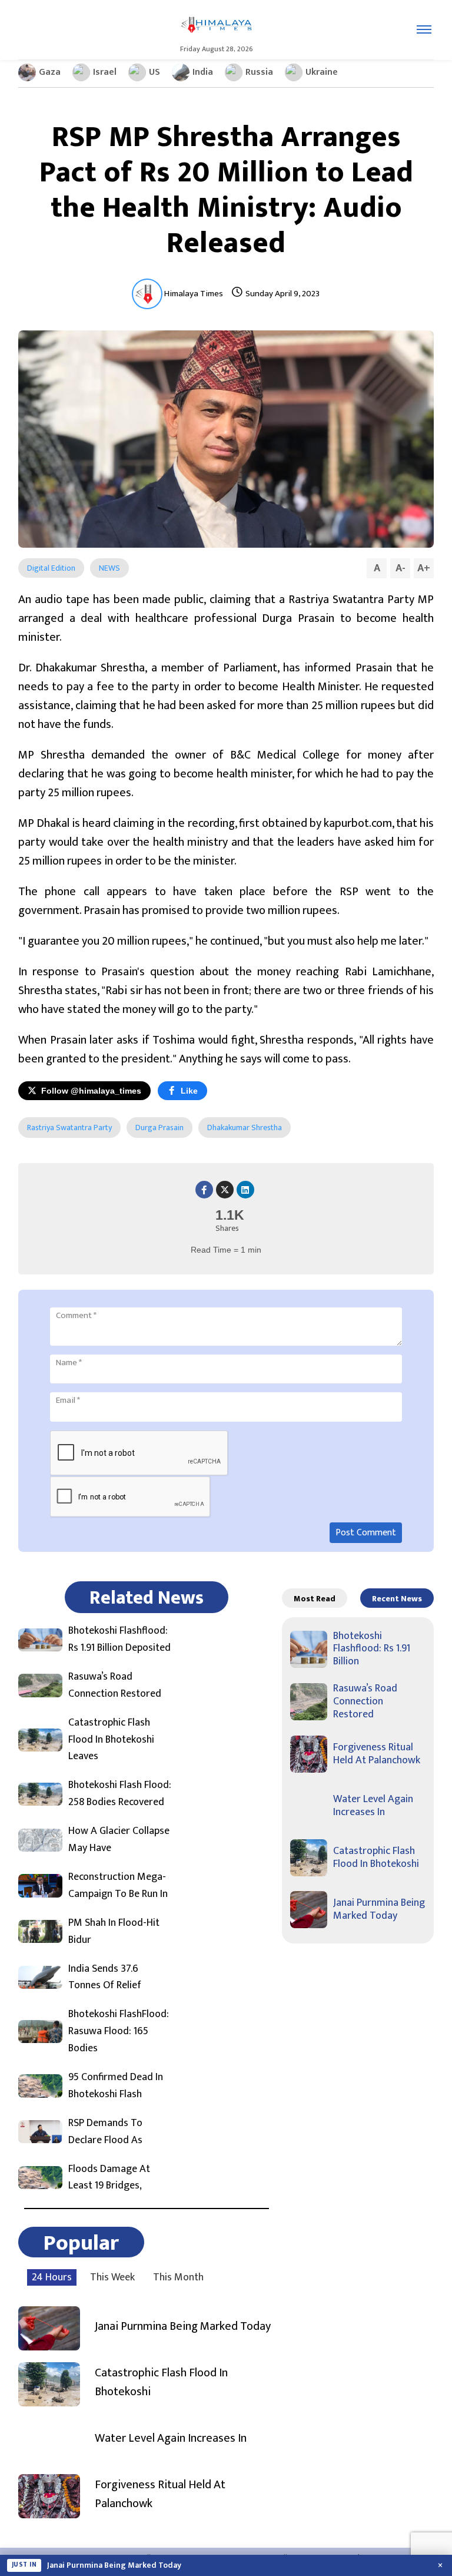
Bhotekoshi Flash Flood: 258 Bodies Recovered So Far (145, 2565)
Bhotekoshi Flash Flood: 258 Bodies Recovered (120, 1794)
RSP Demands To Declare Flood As (105, 2132)
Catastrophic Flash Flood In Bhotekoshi (161, 2382)
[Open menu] (424, 29)
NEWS (109, 568)
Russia (259, 72)
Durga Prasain (159, 1128)
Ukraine (322, 72)
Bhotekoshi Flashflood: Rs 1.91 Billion (372, 1649)
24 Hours (52, 2277)
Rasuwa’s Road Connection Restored (115, 1686)
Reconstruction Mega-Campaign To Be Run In (118, 1886)
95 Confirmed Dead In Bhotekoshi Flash (116, 2086)
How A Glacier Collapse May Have (119, 1840)
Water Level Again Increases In (171, 2438)
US (154, 72)
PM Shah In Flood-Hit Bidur (114, 1932)
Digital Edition (51, 568)
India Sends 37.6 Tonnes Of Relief (105, 1978)
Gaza (50, 72)
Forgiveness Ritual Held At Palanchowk (160, 2494)
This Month (178, 2277)
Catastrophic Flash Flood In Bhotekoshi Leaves (111, 1740)
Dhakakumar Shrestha (245, 1128)
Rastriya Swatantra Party (69, 1128)
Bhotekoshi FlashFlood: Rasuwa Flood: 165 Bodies (119, 2031)
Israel (105, 72)
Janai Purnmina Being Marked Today (183, 2326)
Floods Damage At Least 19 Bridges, (109, 2178)
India (203, 72)
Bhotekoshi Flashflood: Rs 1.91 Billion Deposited (119, 1640)
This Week (112, 2277)
